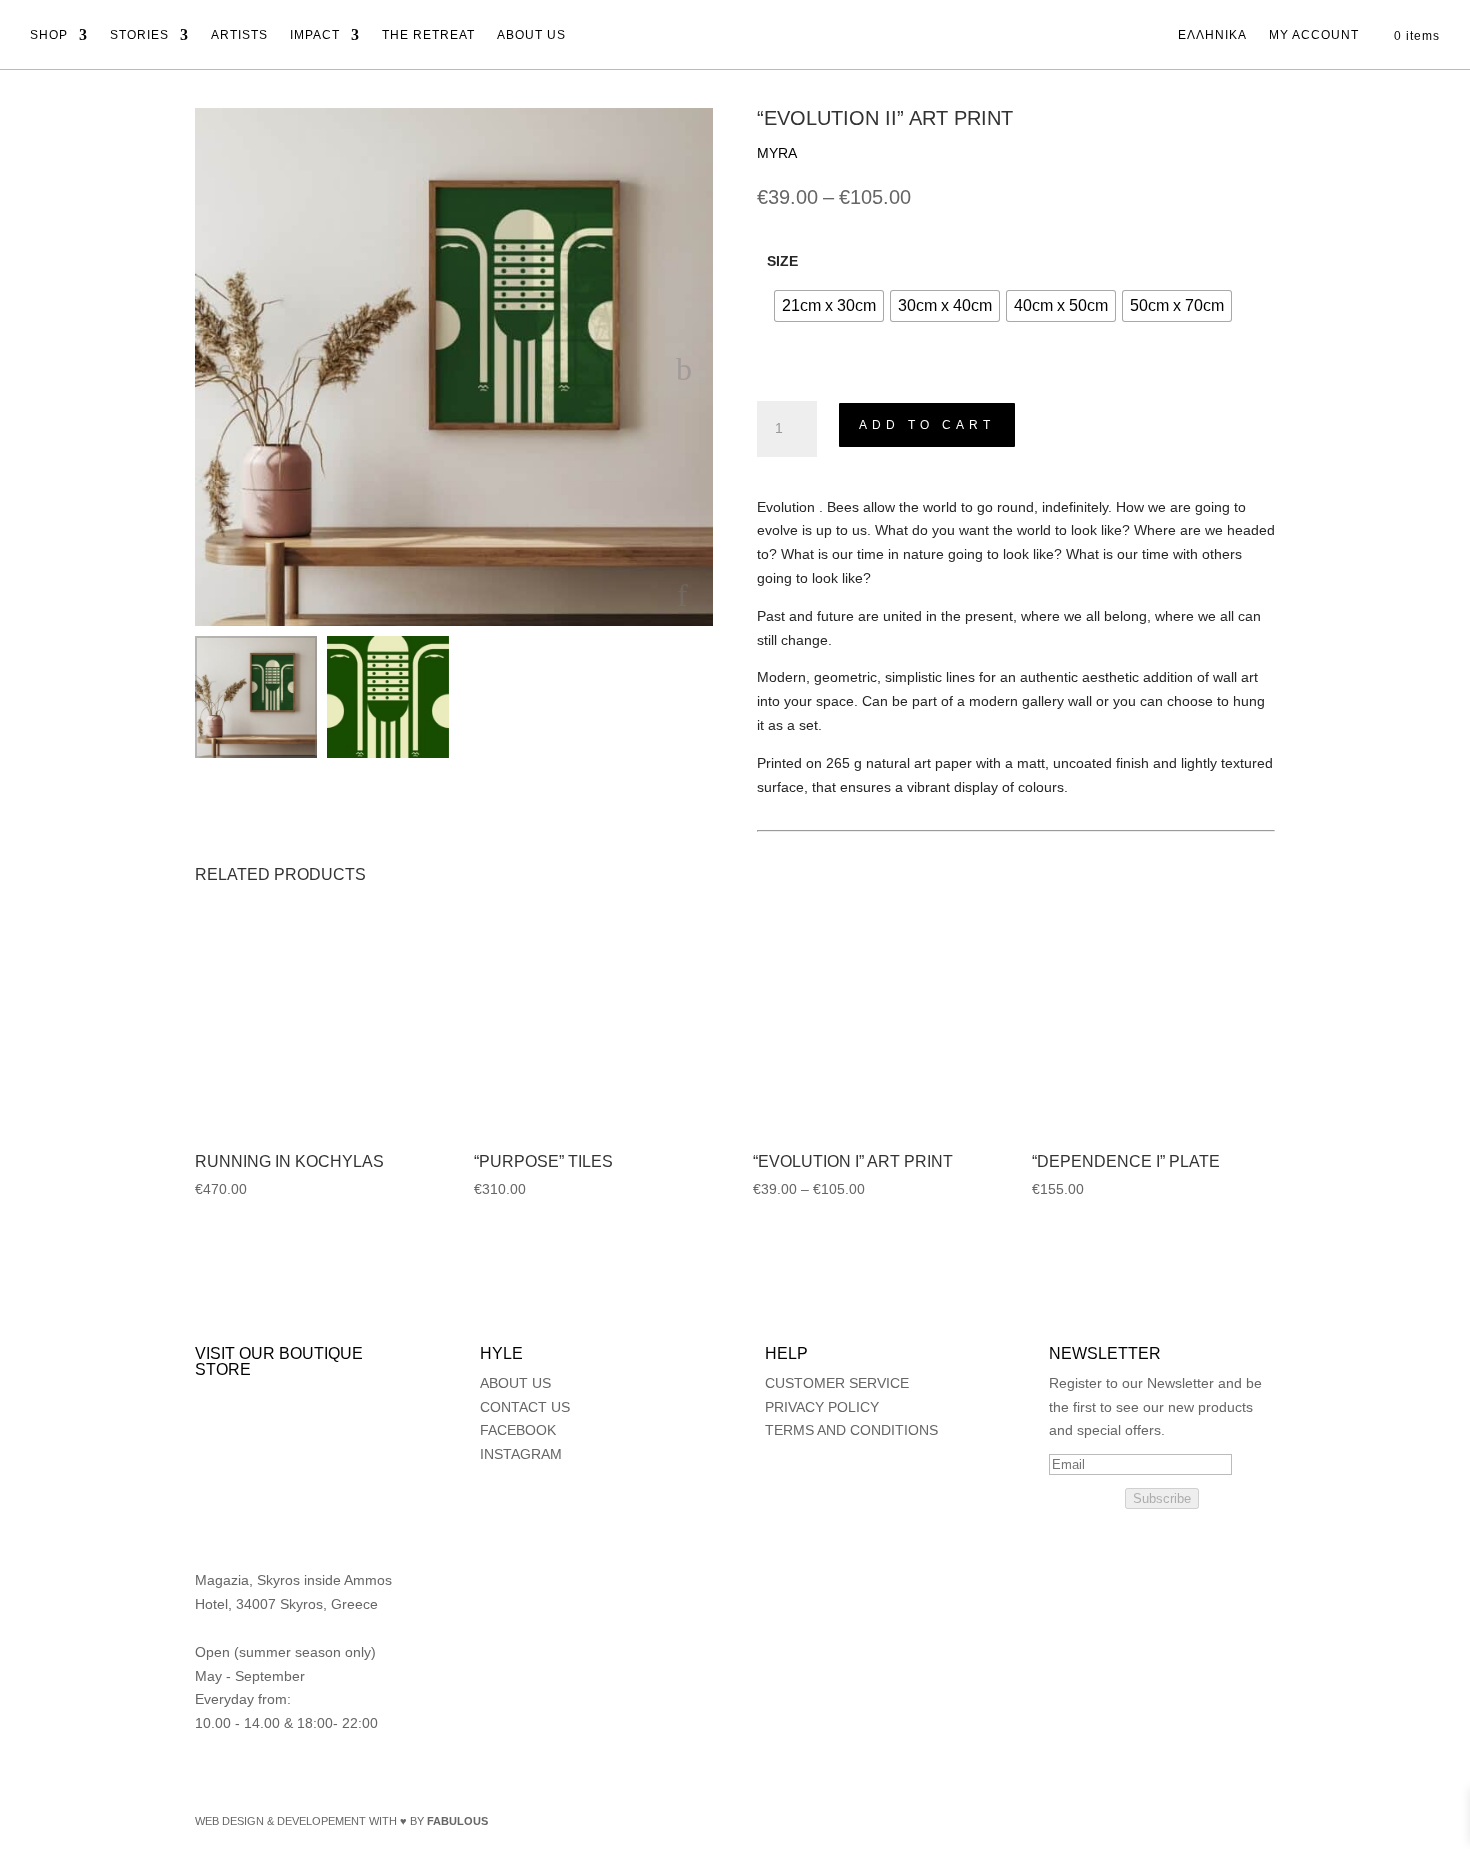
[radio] (829, 306)
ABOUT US (531, 35)
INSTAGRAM (521, 1454)
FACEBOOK (518, 1430)
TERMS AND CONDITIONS (851, 1430)
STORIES (139, 35)
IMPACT (315, 35)
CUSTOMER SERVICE (837, 1383)
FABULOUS (457, 1821)
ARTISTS (239, 35)
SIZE (782, 261)
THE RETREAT (428, 35)
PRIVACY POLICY (822, 1407)
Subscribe (1162, 1498)
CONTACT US (525, 1407)
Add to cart (927, 425)
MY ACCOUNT (1314, 35)
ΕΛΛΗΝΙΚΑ (1212, 35)
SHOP (49, 35)
